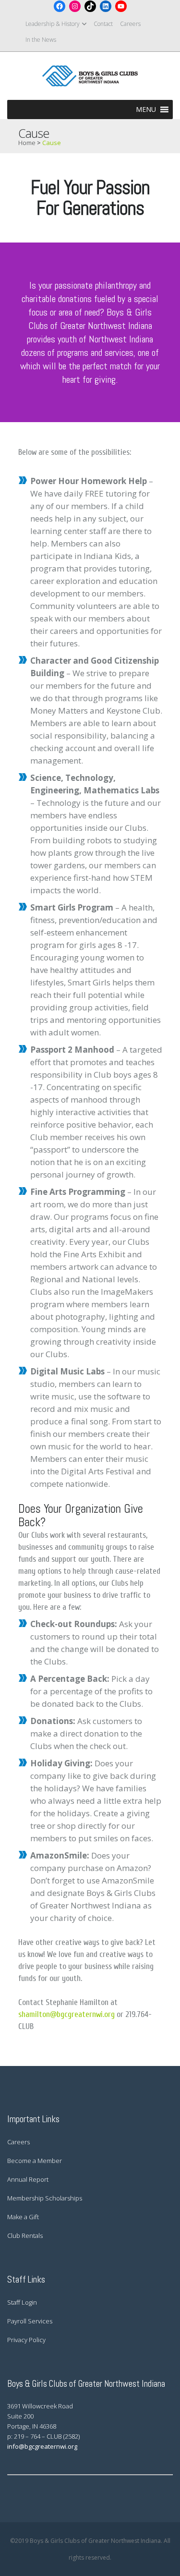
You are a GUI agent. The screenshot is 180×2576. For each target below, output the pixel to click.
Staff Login (22, 2302)
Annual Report (28, 2179)
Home (27, 143)
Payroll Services (30, 2321)
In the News (41, 40)
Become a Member (35, 2161)
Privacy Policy (26, 2340)
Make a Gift (23, 2217)
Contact (103, 24)
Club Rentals (25, 2236)
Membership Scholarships (45, 2198)
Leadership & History (53, 24)
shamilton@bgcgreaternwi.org (66, 2014)
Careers (130, 24)
